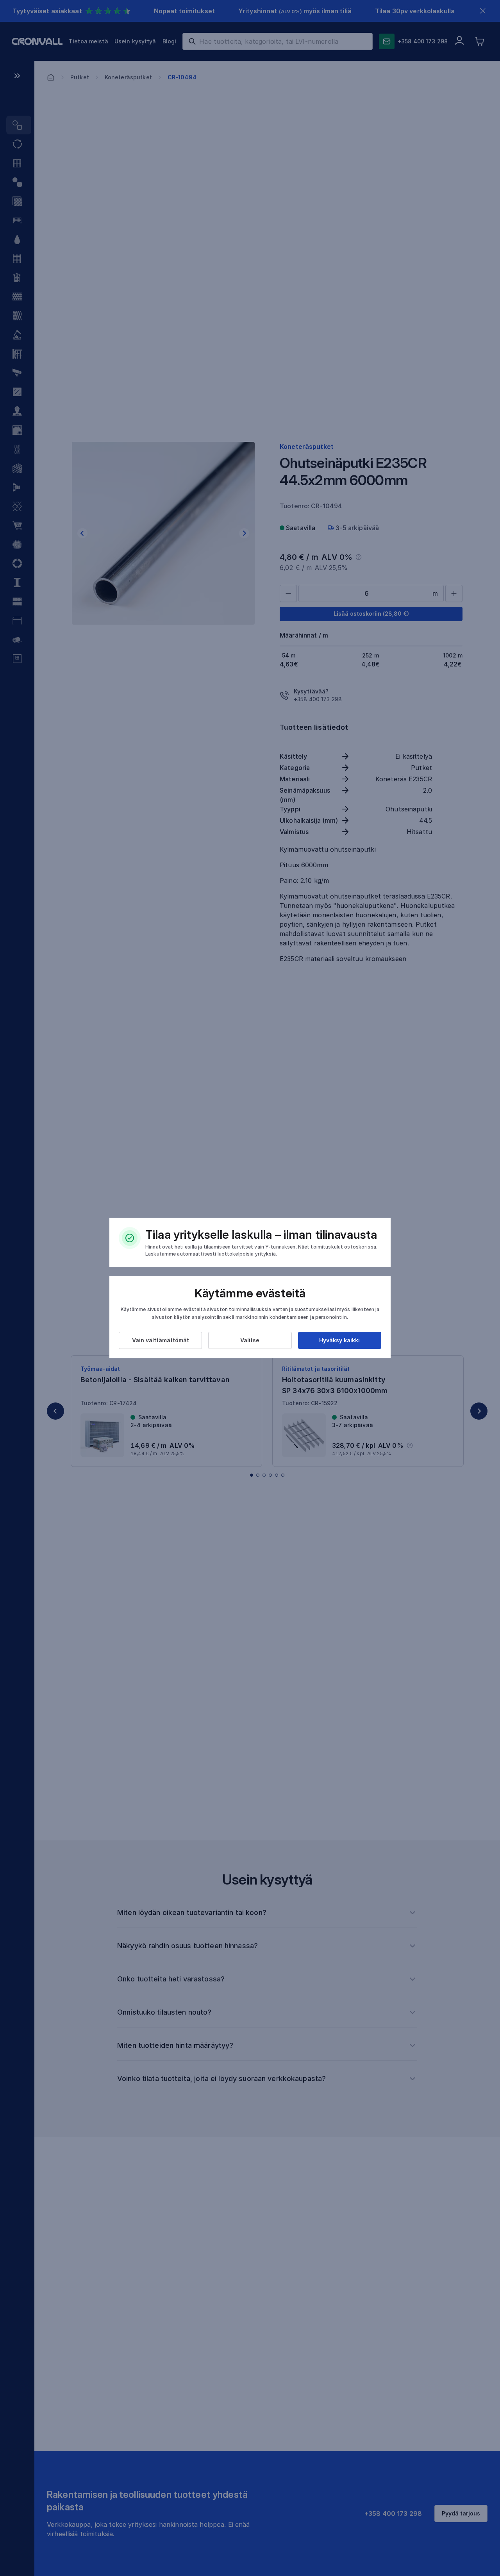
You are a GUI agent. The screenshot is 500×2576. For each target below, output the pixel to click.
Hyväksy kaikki (339, 1340)
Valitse (250, 1340)
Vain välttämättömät (161, 1340)
